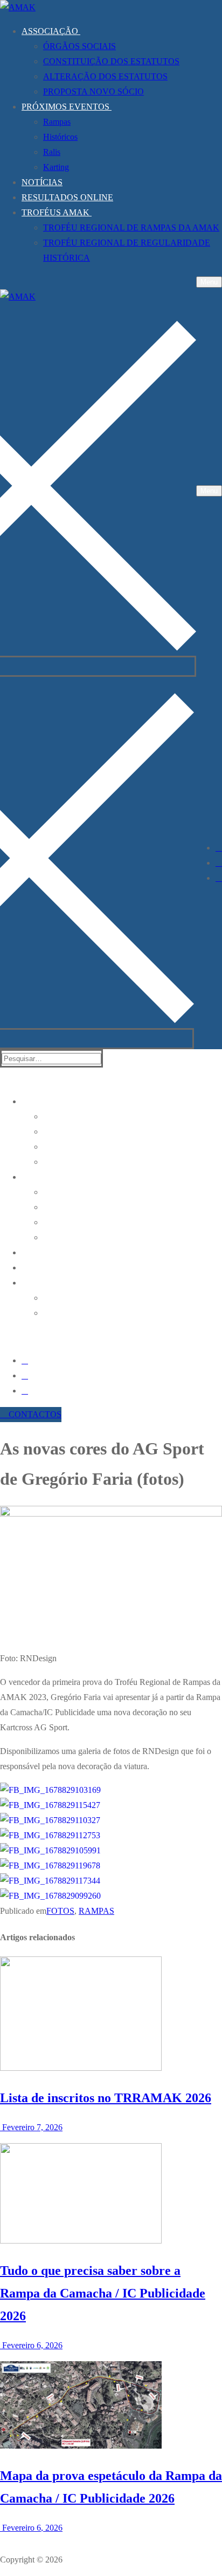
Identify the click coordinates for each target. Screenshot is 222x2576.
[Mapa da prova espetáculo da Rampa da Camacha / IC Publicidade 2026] (81, 2446)
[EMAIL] (219, 878)
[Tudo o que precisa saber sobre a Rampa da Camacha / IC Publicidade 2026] (81, 2241)
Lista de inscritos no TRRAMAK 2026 (106, 2098)
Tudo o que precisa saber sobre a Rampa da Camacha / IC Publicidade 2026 (103, 2293)
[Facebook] (219, 848)
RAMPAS (96, 1911)
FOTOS (60, 1911)
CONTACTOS (34, 1414)
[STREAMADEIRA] (219, 863)
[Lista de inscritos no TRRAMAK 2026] (81, 2068)
